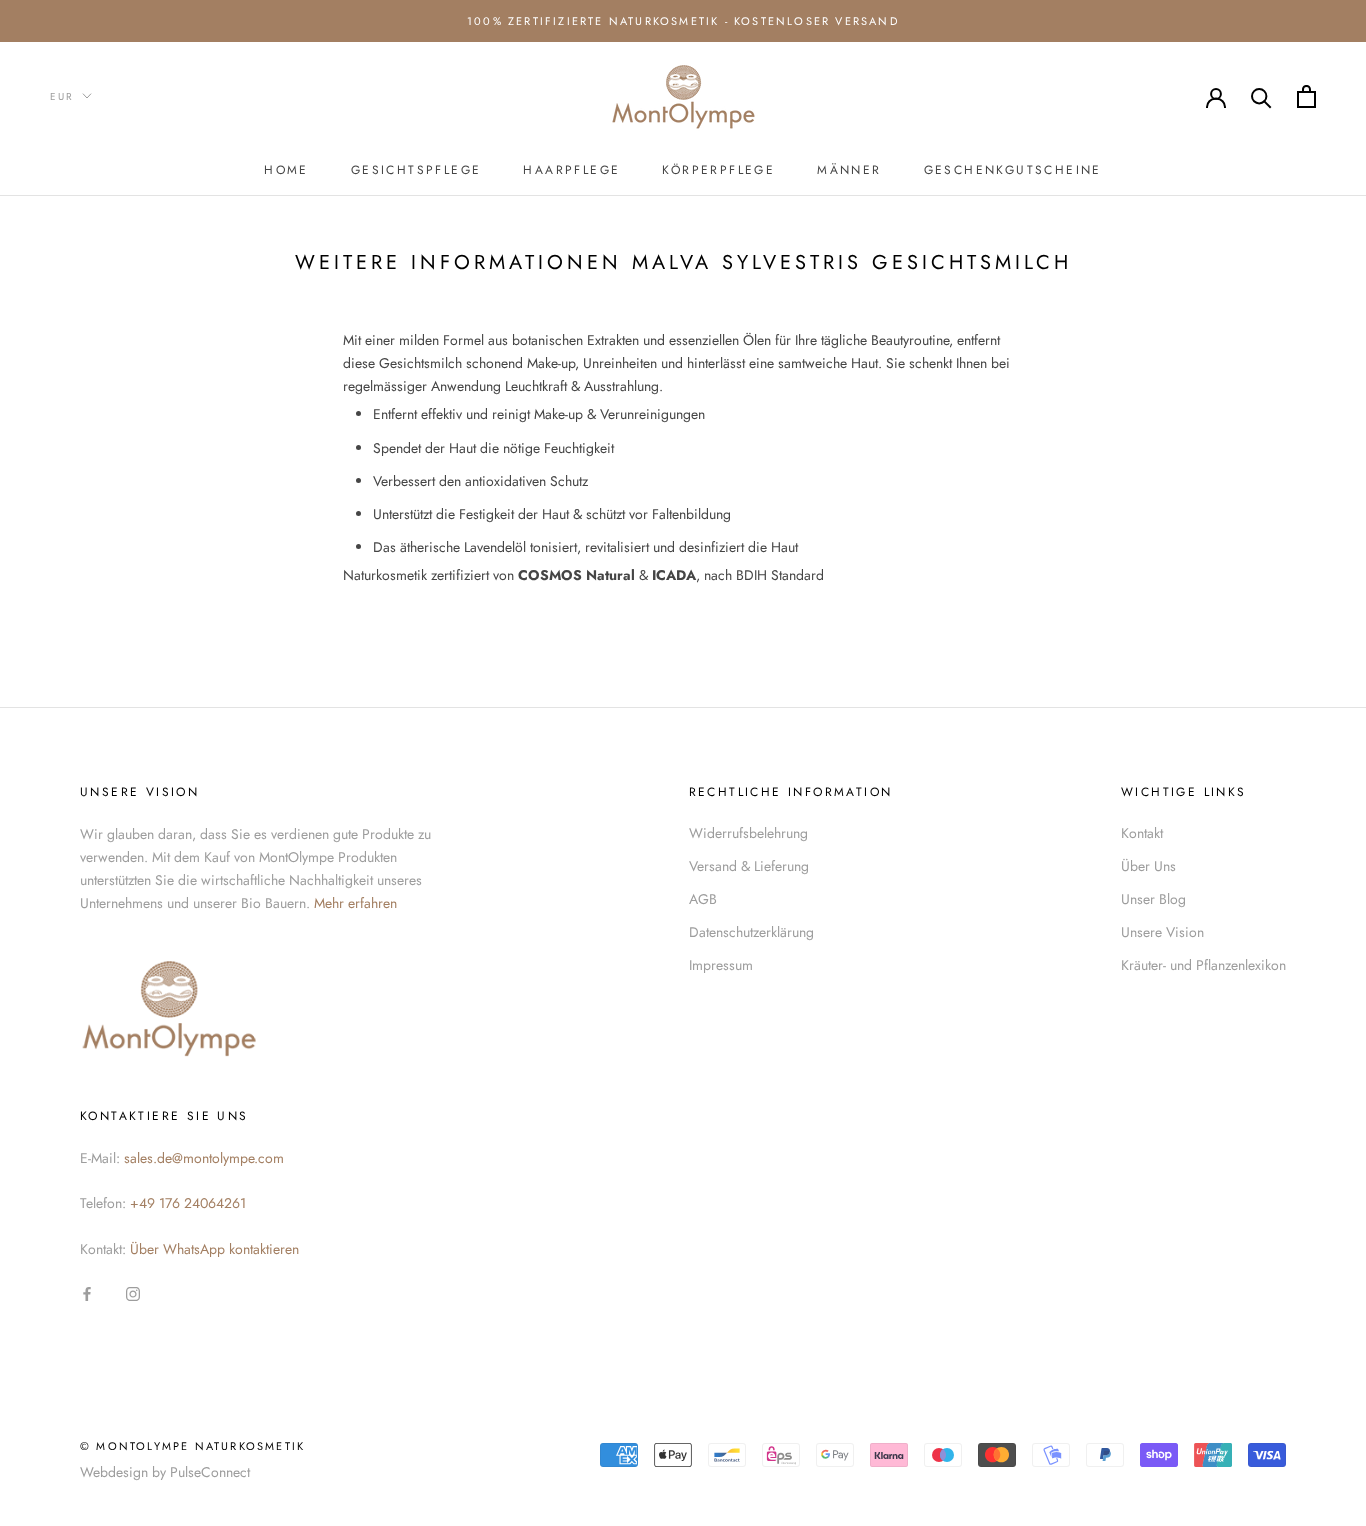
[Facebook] (87, 1292)
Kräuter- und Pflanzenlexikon (1203, 965)
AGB (703, 899)
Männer (849, 170)
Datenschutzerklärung (751, 932)
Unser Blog (1153, 899)
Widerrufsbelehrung (748, 833)
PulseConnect (210, 1472)
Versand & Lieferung (749, 866)
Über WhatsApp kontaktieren (214, 1249)
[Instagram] (133, 1292)
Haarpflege (571, 170)
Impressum (721, 965)
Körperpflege (718, 170)
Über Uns (1148, 866)
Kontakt (1142, 833)
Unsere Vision (1162, 932)
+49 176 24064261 (188, 1203)
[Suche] (1261, 96)
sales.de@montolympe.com (204, 1158)
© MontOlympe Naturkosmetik (192, 1446)
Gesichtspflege (416, 170)
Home (286, 170)
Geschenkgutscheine (1013, 170)
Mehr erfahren (355, 903)
